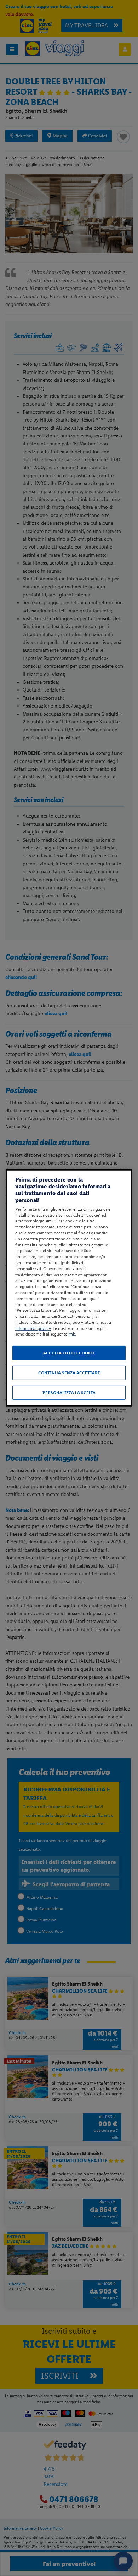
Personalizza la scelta (69, 1393)
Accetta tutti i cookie (69, 1353)
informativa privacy (33, 1328)
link (72, 1334)
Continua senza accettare (69, 1373)
